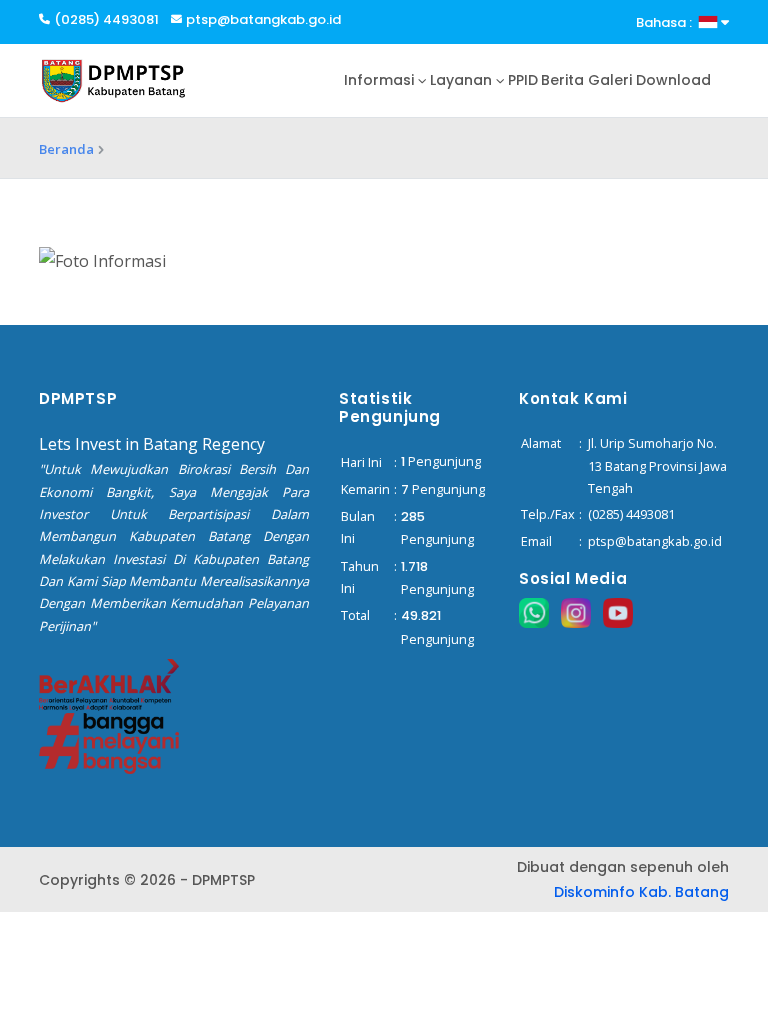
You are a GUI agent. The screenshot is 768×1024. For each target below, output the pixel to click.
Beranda (66, 149)
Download (673, 80)
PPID (523, 80)
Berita (562, 80)
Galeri (610, 80)
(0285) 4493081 (106, 19)
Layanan (461, 80)
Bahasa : (667, 22)
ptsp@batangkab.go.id (263, 19)
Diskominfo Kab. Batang (641, 892)
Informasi (379, 80)
